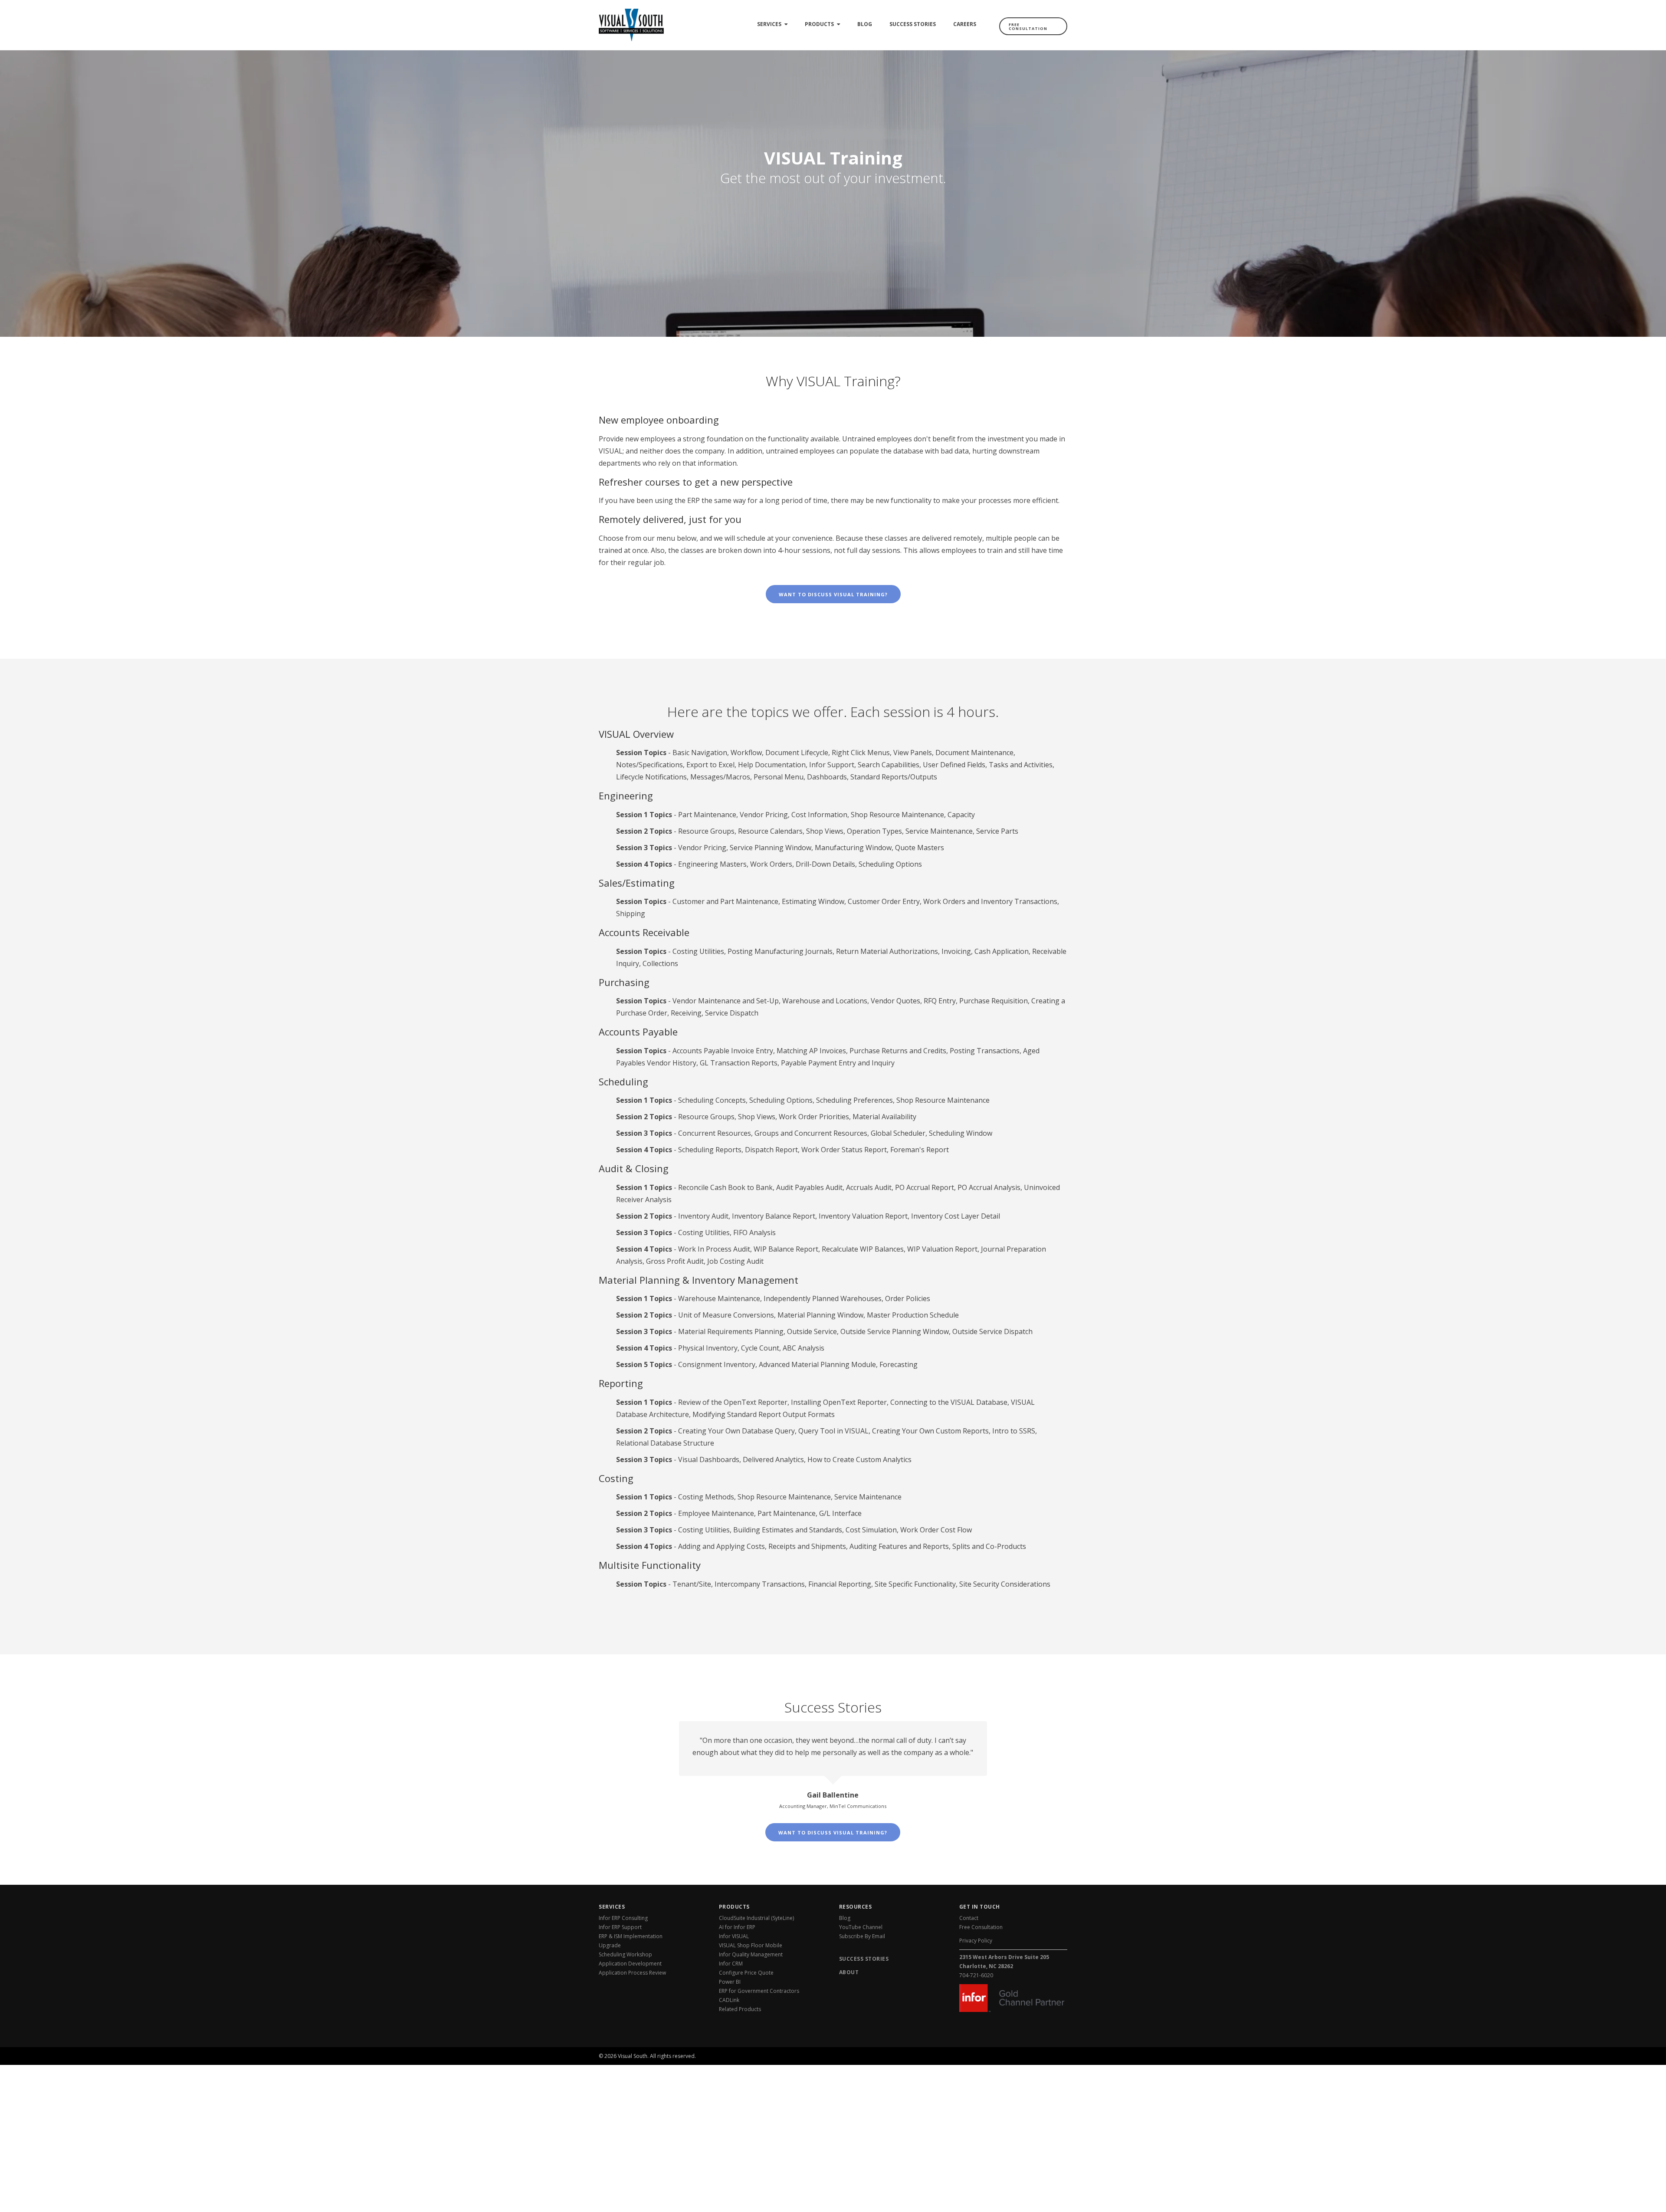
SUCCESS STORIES (864, 1959)
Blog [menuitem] (865, 24)
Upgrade (610, 1945)
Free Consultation (1028, 26)
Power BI (730, 1982)
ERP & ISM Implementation (631, 1936)
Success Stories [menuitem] (913, 24)
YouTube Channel (861, 1927)
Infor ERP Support (620, 1927)
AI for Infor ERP (737, 1927)
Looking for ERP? (1031, 2051)
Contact (969, 1918)
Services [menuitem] (769, 24)
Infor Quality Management (751, 1954)
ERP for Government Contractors (759, 1991)
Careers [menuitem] (965, 24)
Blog (845, 1918)
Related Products (740, 2009)
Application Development (630, 1964)
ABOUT (849, 1972)
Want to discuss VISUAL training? (833, 594)
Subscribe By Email (862, 1936)
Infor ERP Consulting (623, 1918)
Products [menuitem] (819, 24)
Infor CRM (731, 1964)
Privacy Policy (976, 1941)
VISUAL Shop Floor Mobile (751, 1945)
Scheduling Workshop (625, 1954)
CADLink (729, 2000)
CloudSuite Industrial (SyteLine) (756, 1918)
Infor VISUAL (734, 1936)
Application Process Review (632, 1973)
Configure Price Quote (746, 1973)
